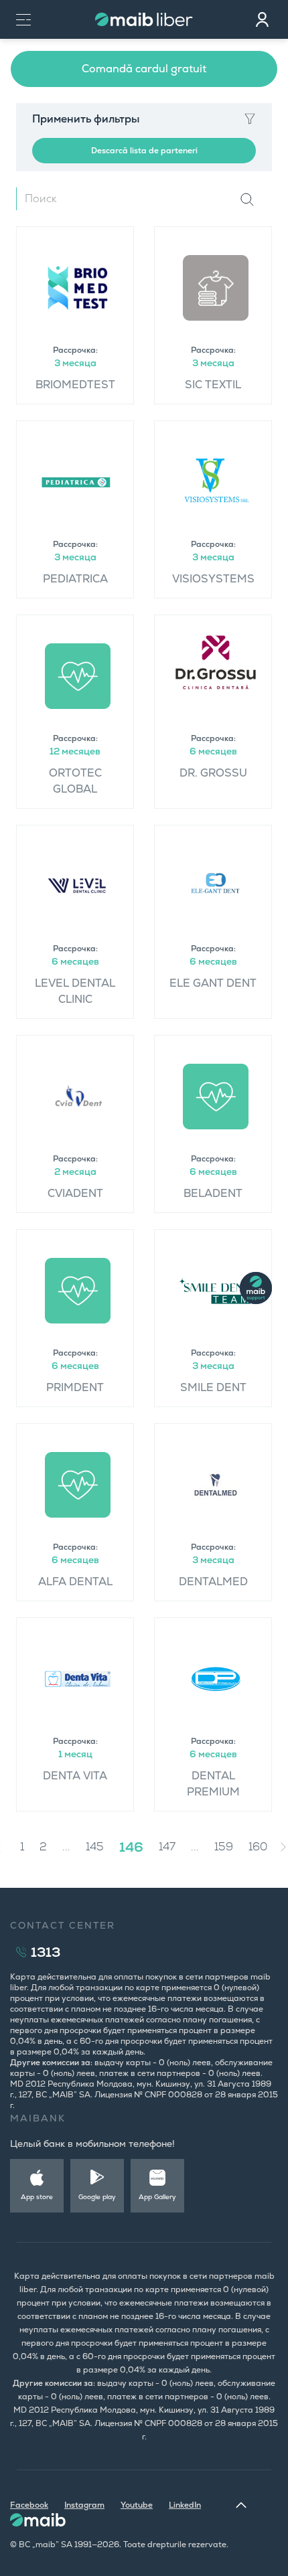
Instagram (84, 2505)
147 (167, 1847)
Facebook (29, 2505)
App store (37, 2197)
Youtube (137, 2505)
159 (224, 1847)
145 (95, 1847)
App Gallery (157, 2197)
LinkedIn (185, 2505)
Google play (97, 2197)
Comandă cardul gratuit (144, 69)
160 (258, 1847)
